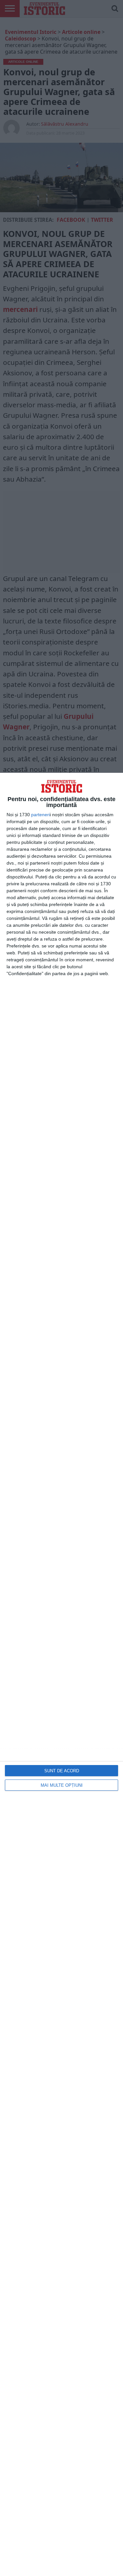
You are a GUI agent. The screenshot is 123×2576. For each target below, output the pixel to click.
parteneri (41, 815)
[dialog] (61, 1674)
